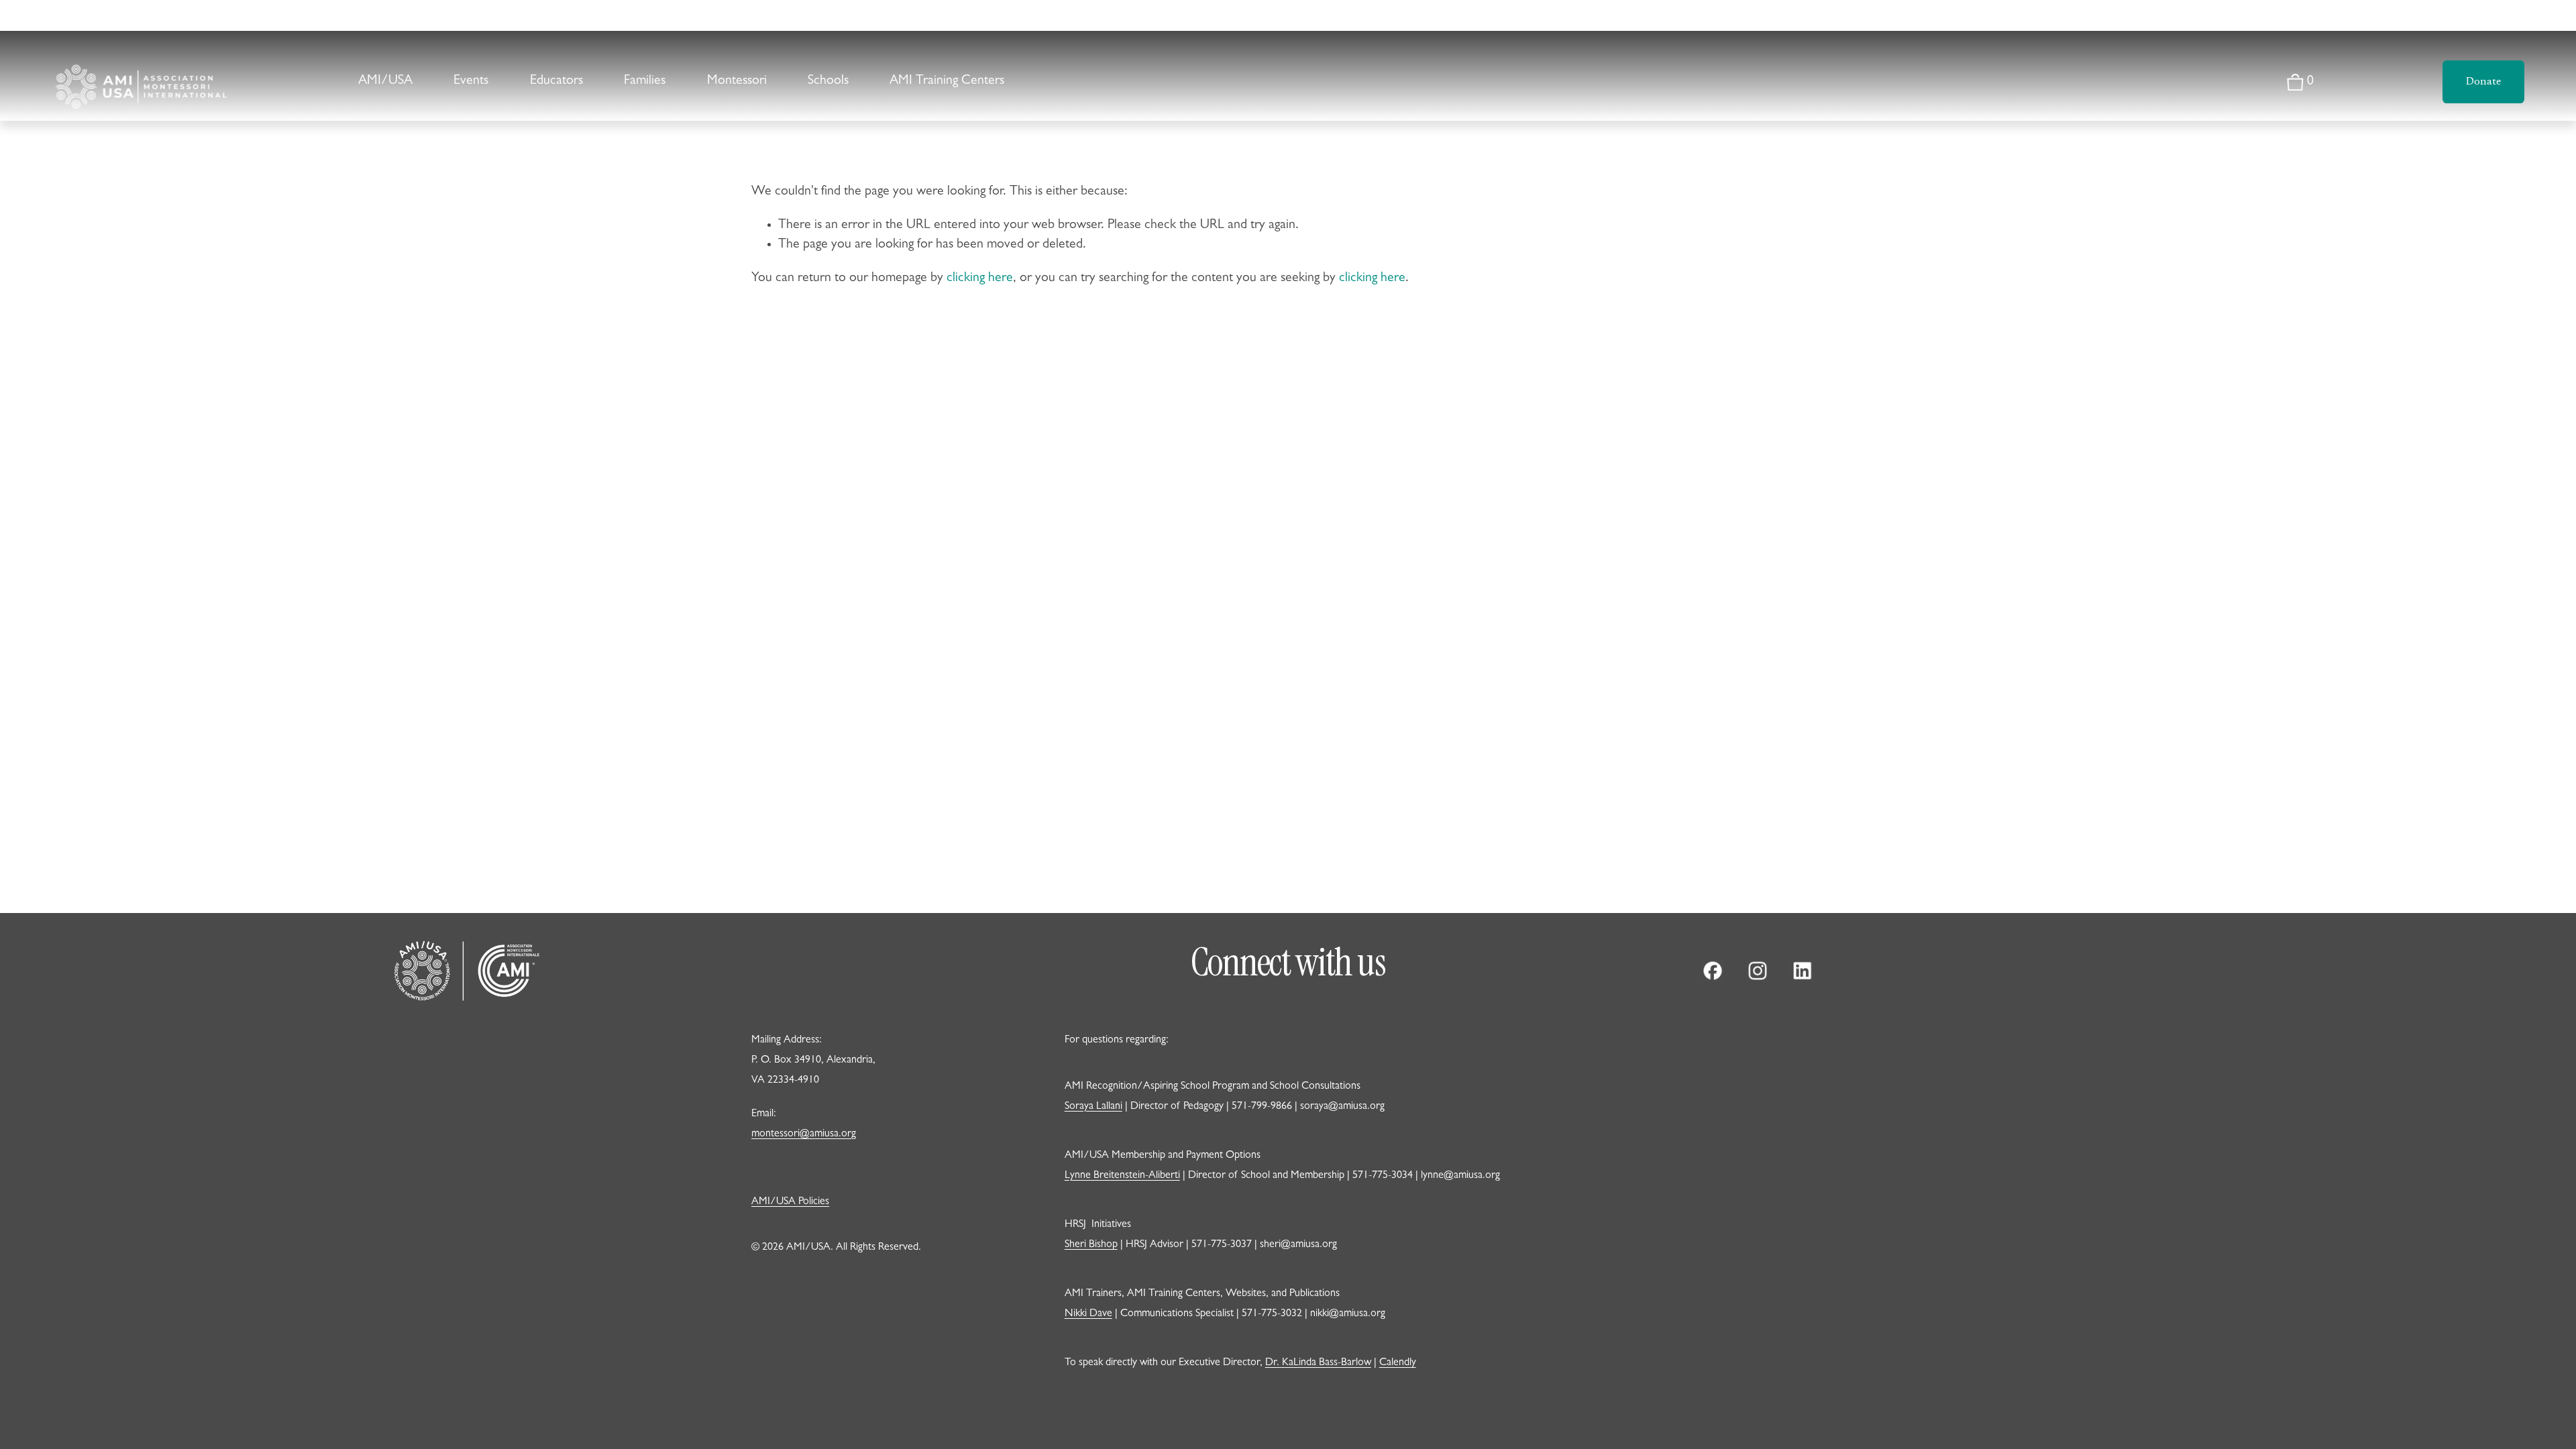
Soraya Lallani (1093, 1107)
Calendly (1398, 1363)
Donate (2483, 82)
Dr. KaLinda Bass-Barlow (1318, 1363)
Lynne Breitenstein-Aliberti (1122, 1176)
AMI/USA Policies (790, 1202)
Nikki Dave (1088, 1314)
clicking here (980, 278)
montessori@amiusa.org (804, 1134)
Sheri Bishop (1091, 1245)
